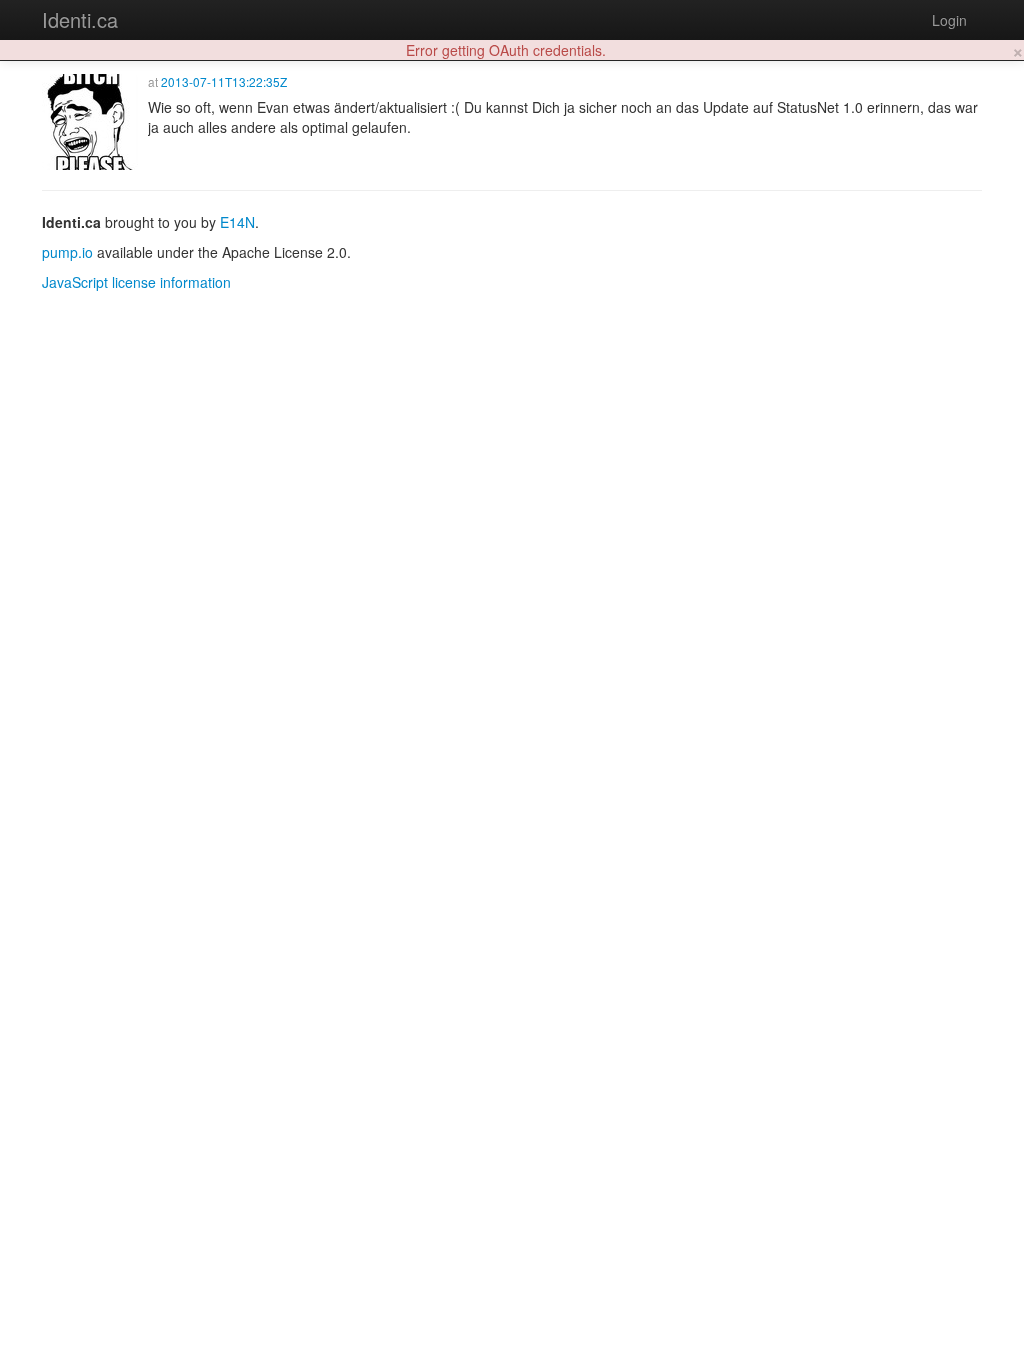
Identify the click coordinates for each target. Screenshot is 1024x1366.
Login (949, 20)
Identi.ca (80, 19)
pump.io (67, 252)
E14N (237, 222)
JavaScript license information (136, 282)
